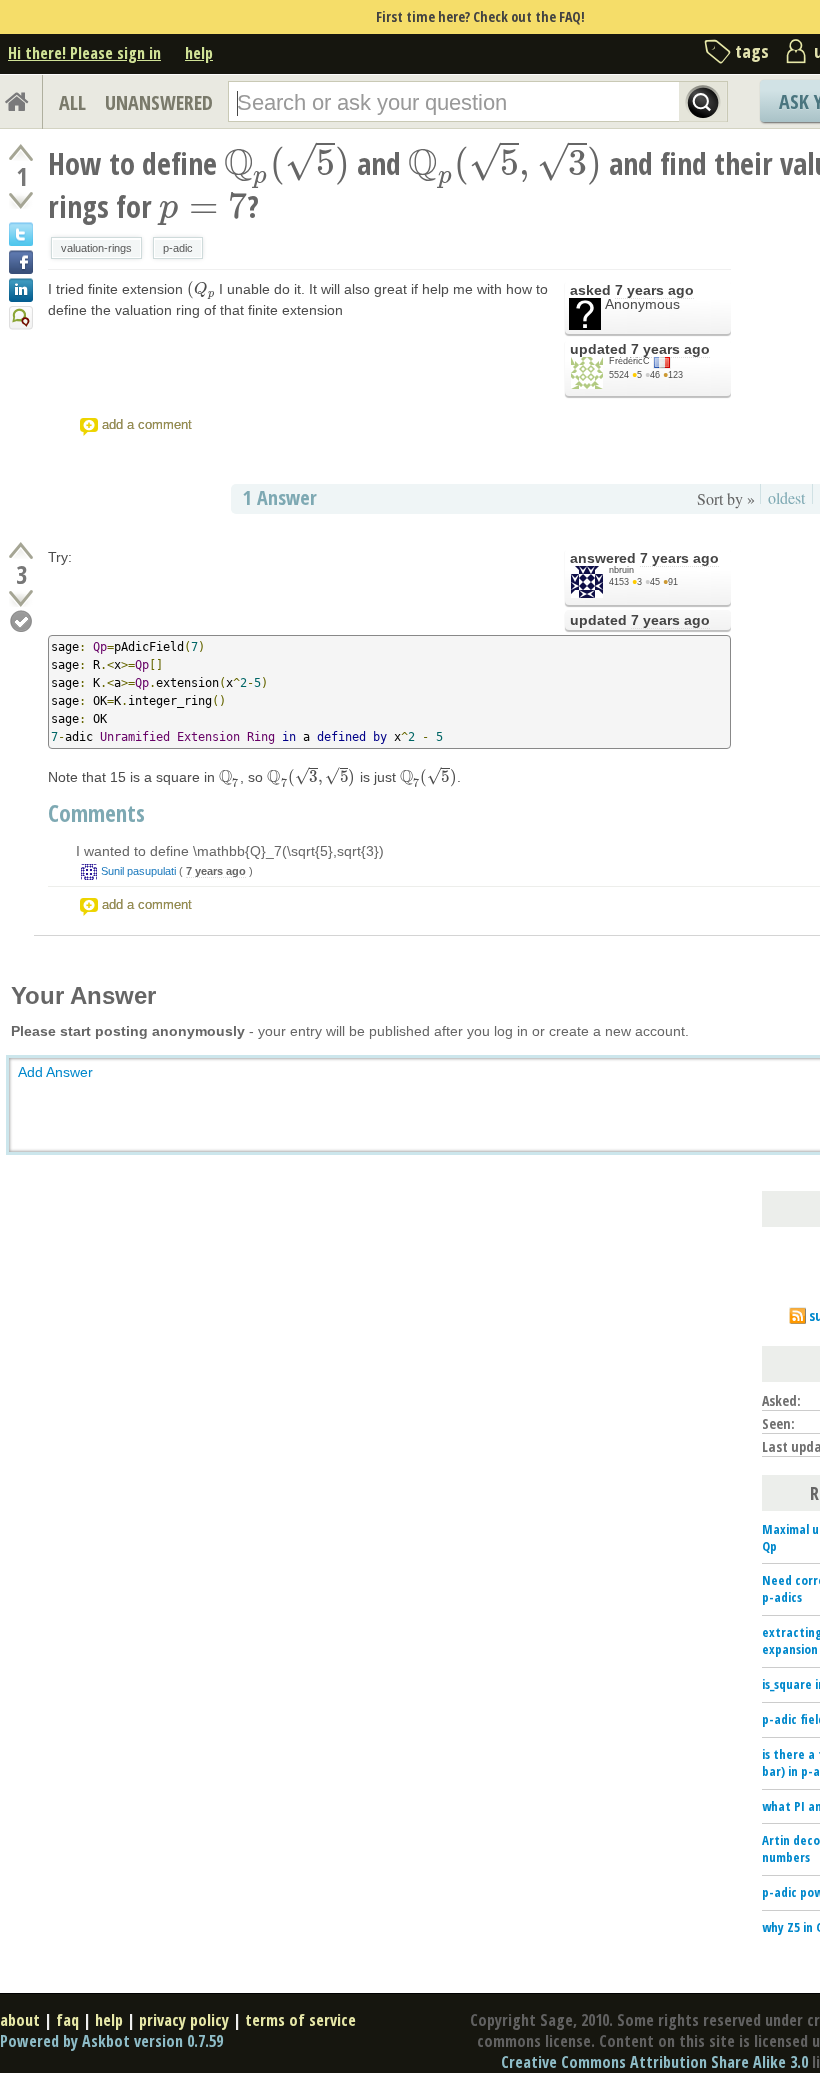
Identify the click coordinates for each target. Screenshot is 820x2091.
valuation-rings (96, 248)
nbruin (621, 570)
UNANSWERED (159, 102)
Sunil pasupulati (138, 871)
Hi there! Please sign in (84, 53)
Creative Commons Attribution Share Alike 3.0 (654, 2062)
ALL (72, 102)
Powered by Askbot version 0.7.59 (111, 2041)
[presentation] (287, 163)
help (199, 53)
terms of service (300, 2020)
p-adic (178, 248)
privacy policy (184, 2020)
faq (67, 2020)
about (20, 2020)
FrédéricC (629, 361)
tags (752, 51)
